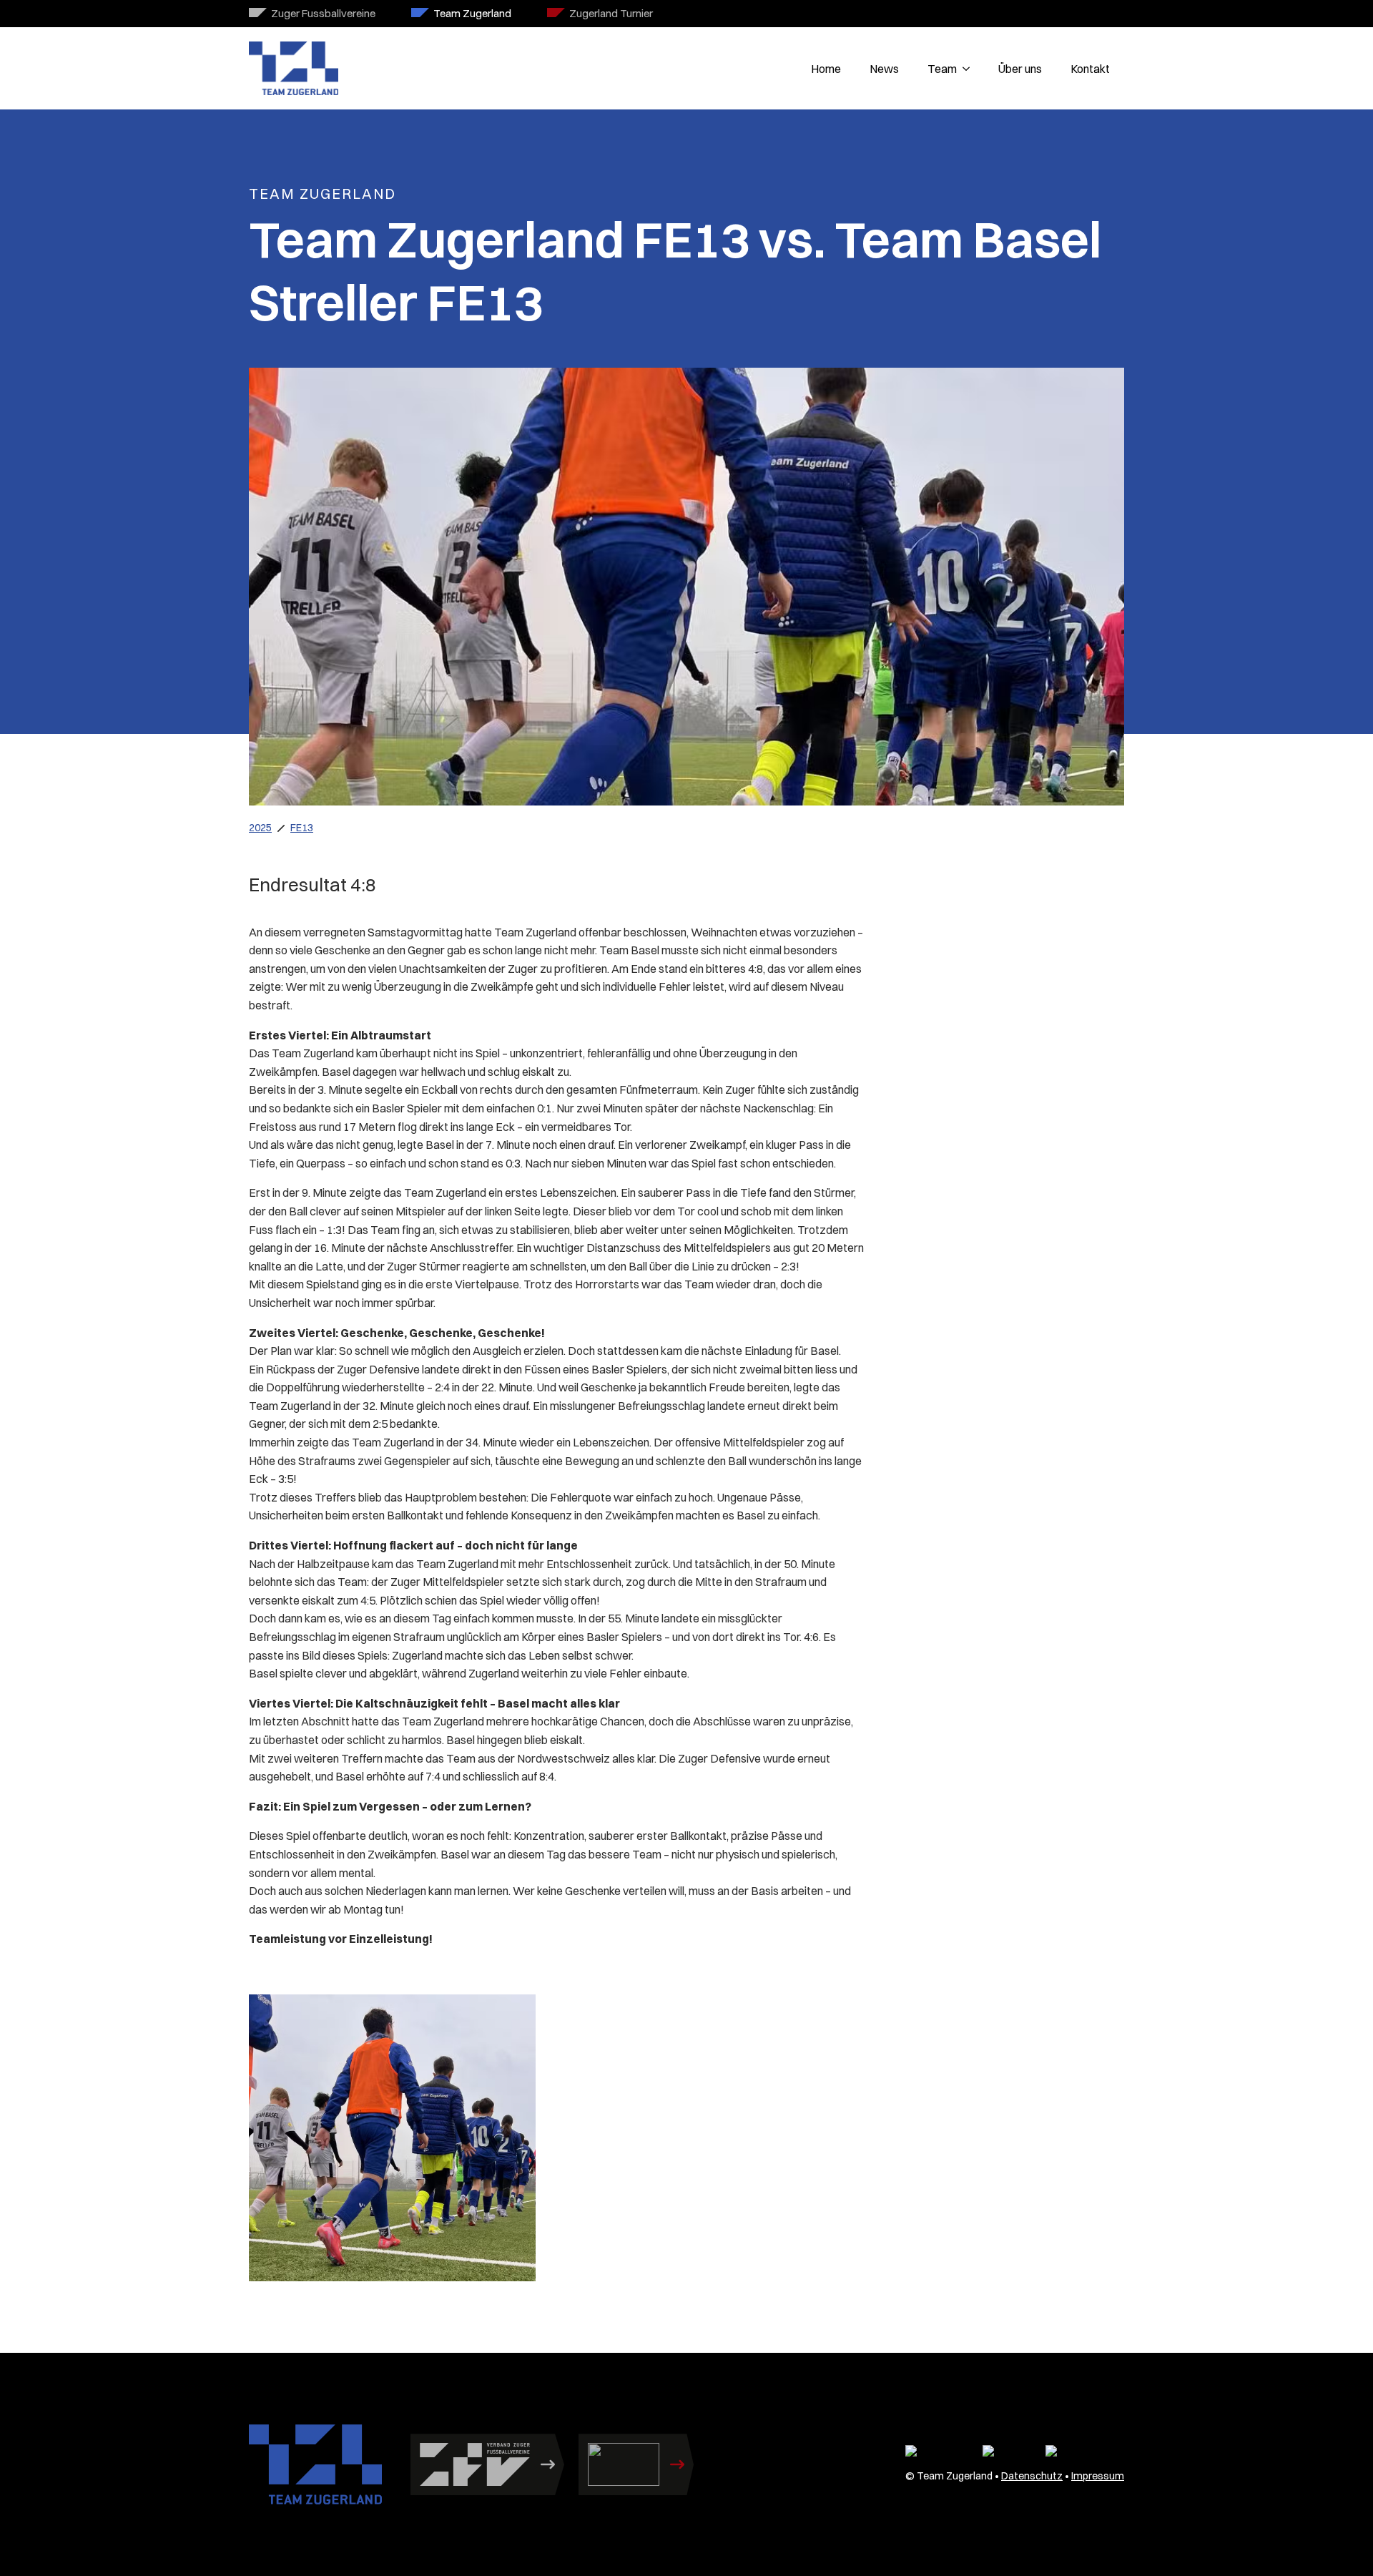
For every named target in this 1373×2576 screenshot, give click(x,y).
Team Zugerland (472, 13)
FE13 (302, 828)
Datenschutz (1032, 2476)
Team (942, 69)
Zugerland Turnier (611, 13)
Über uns (1020, 69)
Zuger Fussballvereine (323, 13)
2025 (260, 828)
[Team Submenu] (970, 69)
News (884, 69)
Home (826, 69)
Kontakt (1090, 69)
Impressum (1098, 2476)
